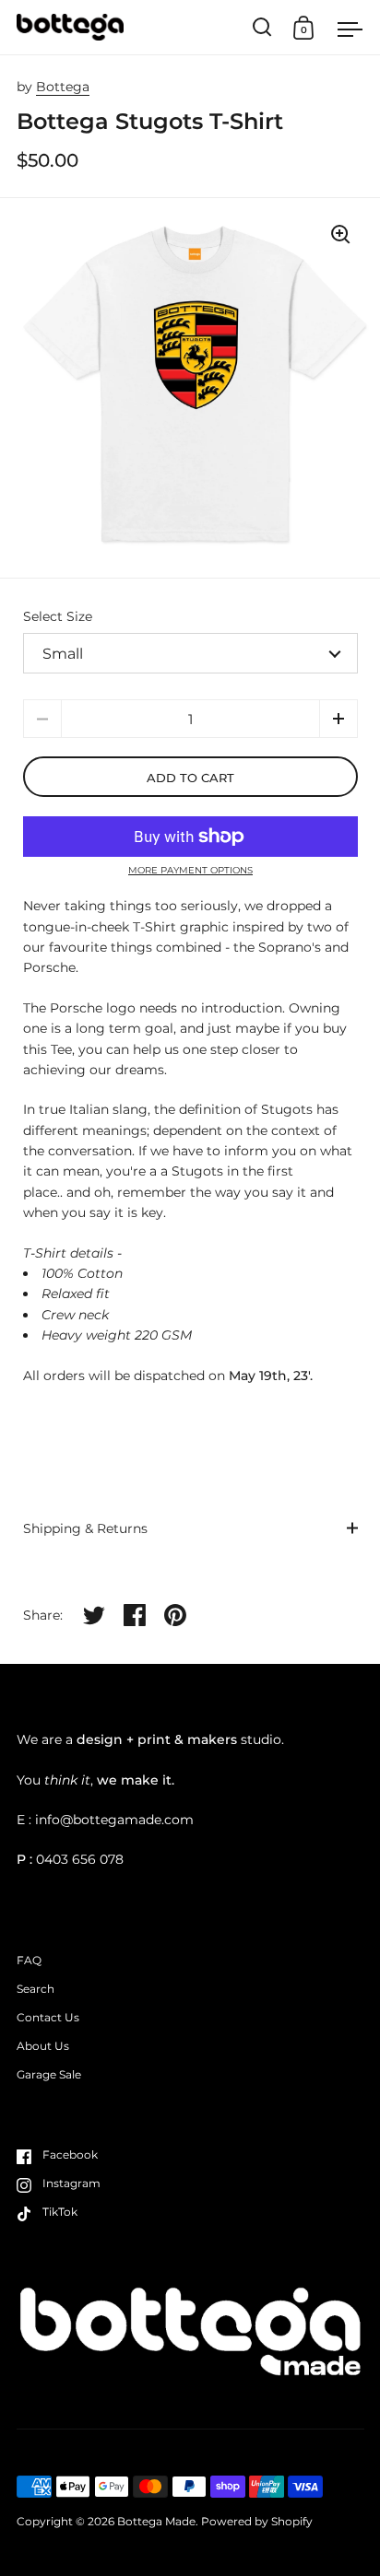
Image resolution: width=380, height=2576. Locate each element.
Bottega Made (156, 2521)
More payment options (190, 871)
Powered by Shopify (257, 2521)
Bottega (63, 87)
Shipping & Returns (85, 1528)
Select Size (58, 616)
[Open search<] (262, 27)
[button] (338, 719)
